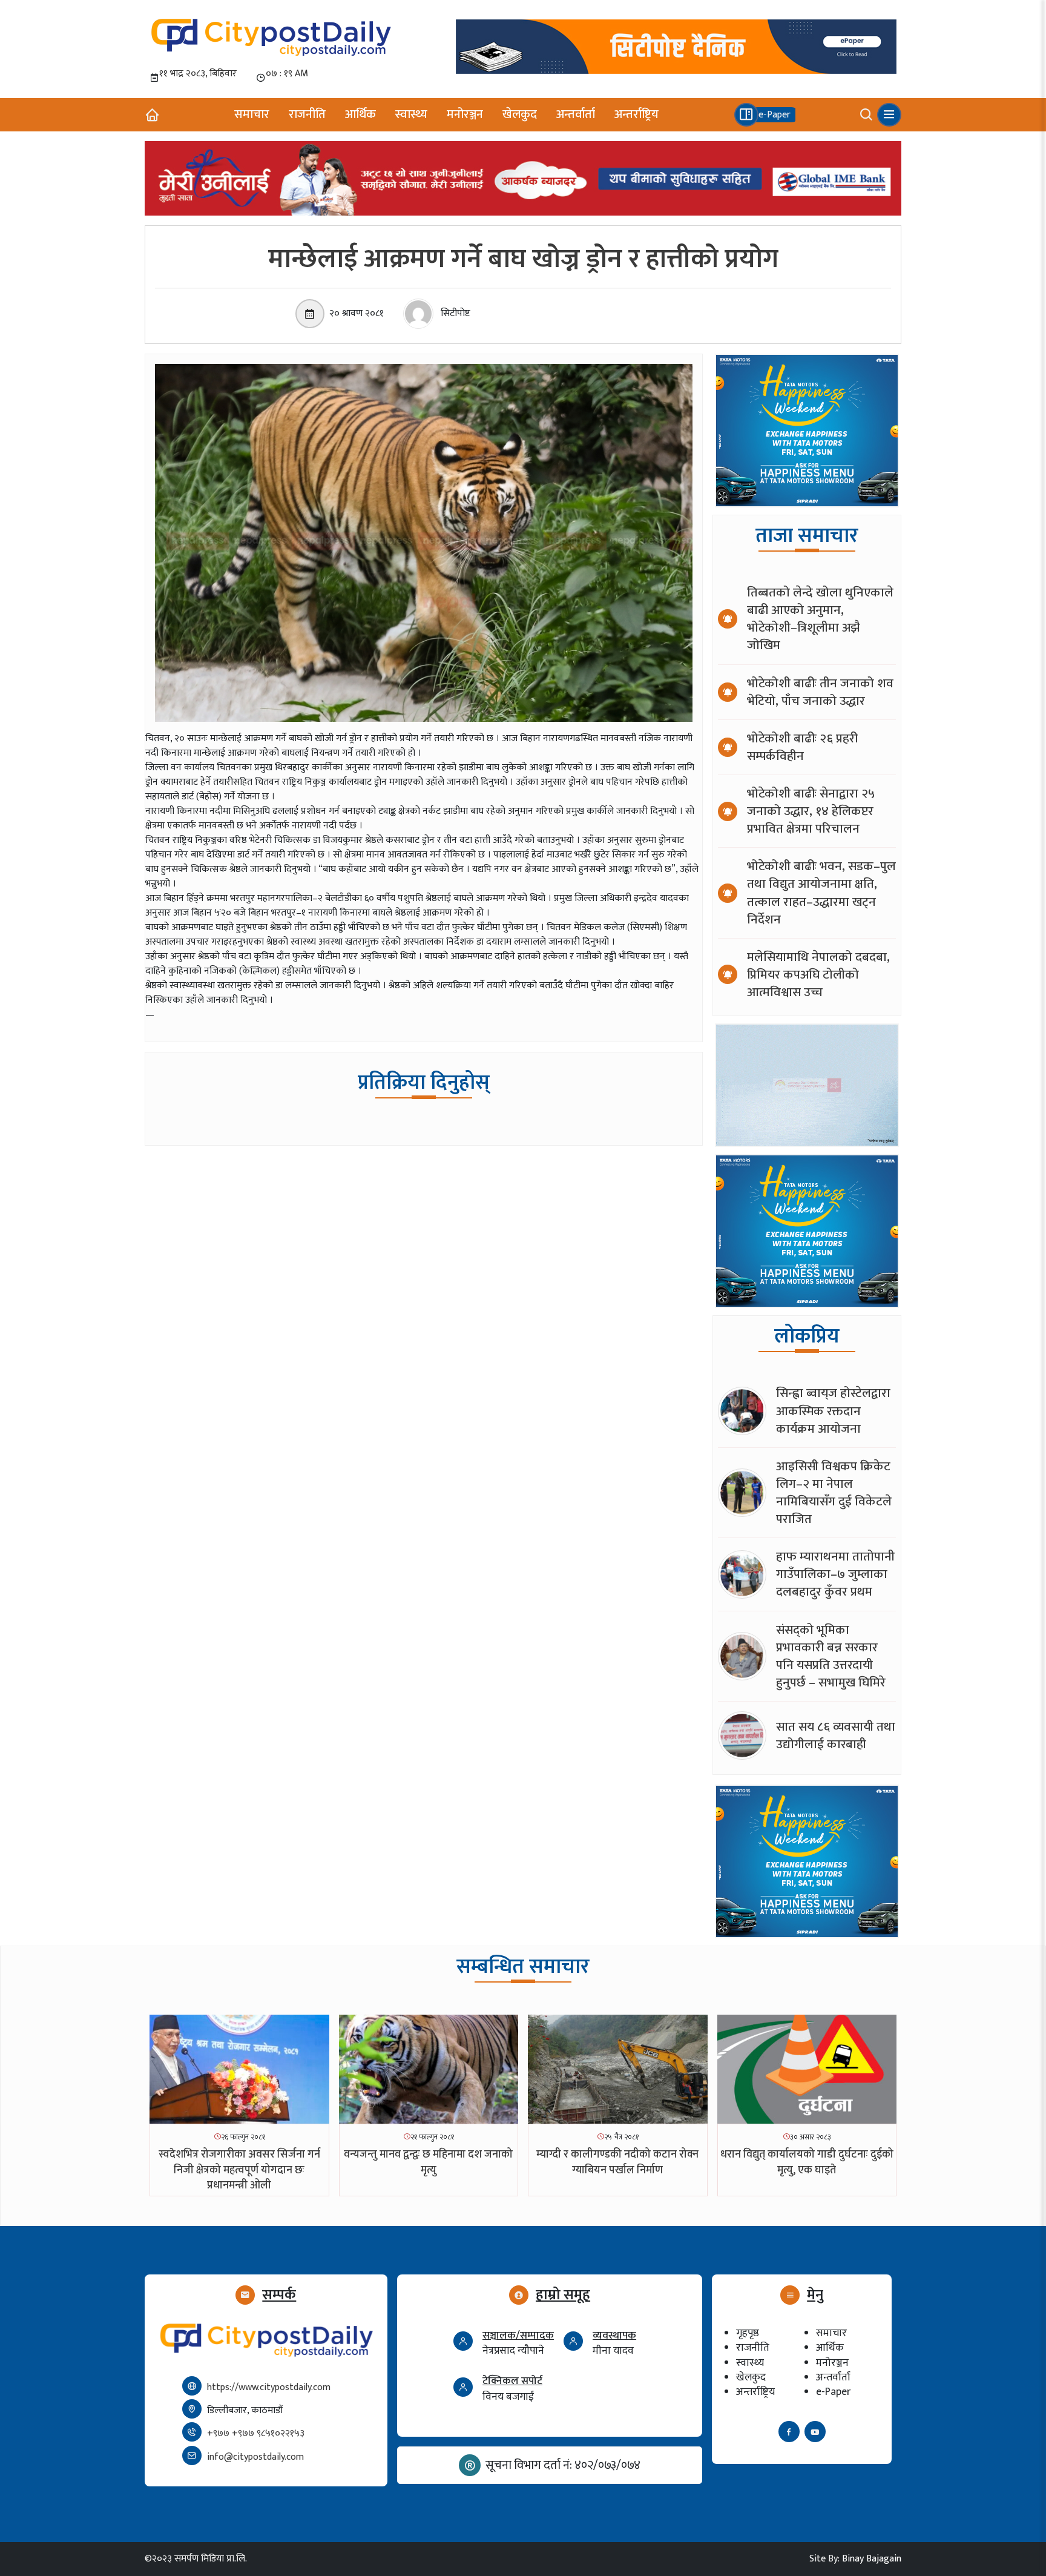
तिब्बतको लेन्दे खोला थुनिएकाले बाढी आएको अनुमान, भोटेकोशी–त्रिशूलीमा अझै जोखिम (820, 619)
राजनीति (307, 114)
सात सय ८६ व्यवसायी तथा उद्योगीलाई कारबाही (836, 1735)
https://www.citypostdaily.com (269, 2387)
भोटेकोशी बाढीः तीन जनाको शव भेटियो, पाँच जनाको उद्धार (820, 692)
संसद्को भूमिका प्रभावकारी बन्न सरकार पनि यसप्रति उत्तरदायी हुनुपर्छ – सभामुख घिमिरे (831, 1656)
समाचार (252, 114)
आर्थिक (360, 114)
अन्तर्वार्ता (576, 114)
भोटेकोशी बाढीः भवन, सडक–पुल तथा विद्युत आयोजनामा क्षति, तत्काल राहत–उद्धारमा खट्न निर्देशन (821, 893)
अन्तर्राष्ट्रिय (636, 114)
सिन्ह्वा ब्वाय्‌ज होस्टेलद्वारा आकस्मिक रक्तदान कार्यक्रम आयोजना (833, 1411)
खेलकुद (520, 114)
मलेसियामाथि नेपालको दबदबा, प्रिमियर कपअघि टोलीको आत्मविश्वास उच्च (818, 975)
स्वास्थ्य (411, 114)
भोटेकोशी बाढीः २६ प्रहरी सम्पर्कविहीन (802, 747)
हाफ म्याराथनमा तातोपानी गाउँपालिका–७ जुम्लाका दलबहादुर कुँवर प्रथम (835, 1574)
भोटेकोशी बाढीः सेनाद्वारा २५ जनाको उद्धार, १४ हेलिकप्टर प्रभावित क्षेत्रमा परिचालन (811, 811)
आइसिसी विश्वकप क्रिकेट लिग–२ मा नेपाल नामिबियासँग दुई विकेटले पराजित (834, 1493)
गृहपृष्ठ (748, 2333)
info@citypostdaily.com (255, 2457)
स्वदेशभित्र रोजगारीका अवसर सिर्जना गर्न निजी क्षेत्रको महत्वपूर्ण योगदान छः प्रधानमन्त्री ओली (239, 2170)
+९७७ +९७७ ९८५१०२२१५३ (256, 2433)
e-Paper (833, 2392)
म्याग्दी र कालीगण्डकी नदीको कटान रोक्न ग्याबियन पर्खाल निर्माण (617, 2162)
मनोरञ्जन (465, 114)
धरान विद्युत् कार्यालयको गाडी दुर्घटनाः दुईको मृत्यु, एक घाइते (807, 2162)
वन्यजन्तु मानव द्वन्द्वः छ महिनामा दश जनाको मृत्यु (428, 2162)
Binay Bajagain (872, 2559)
